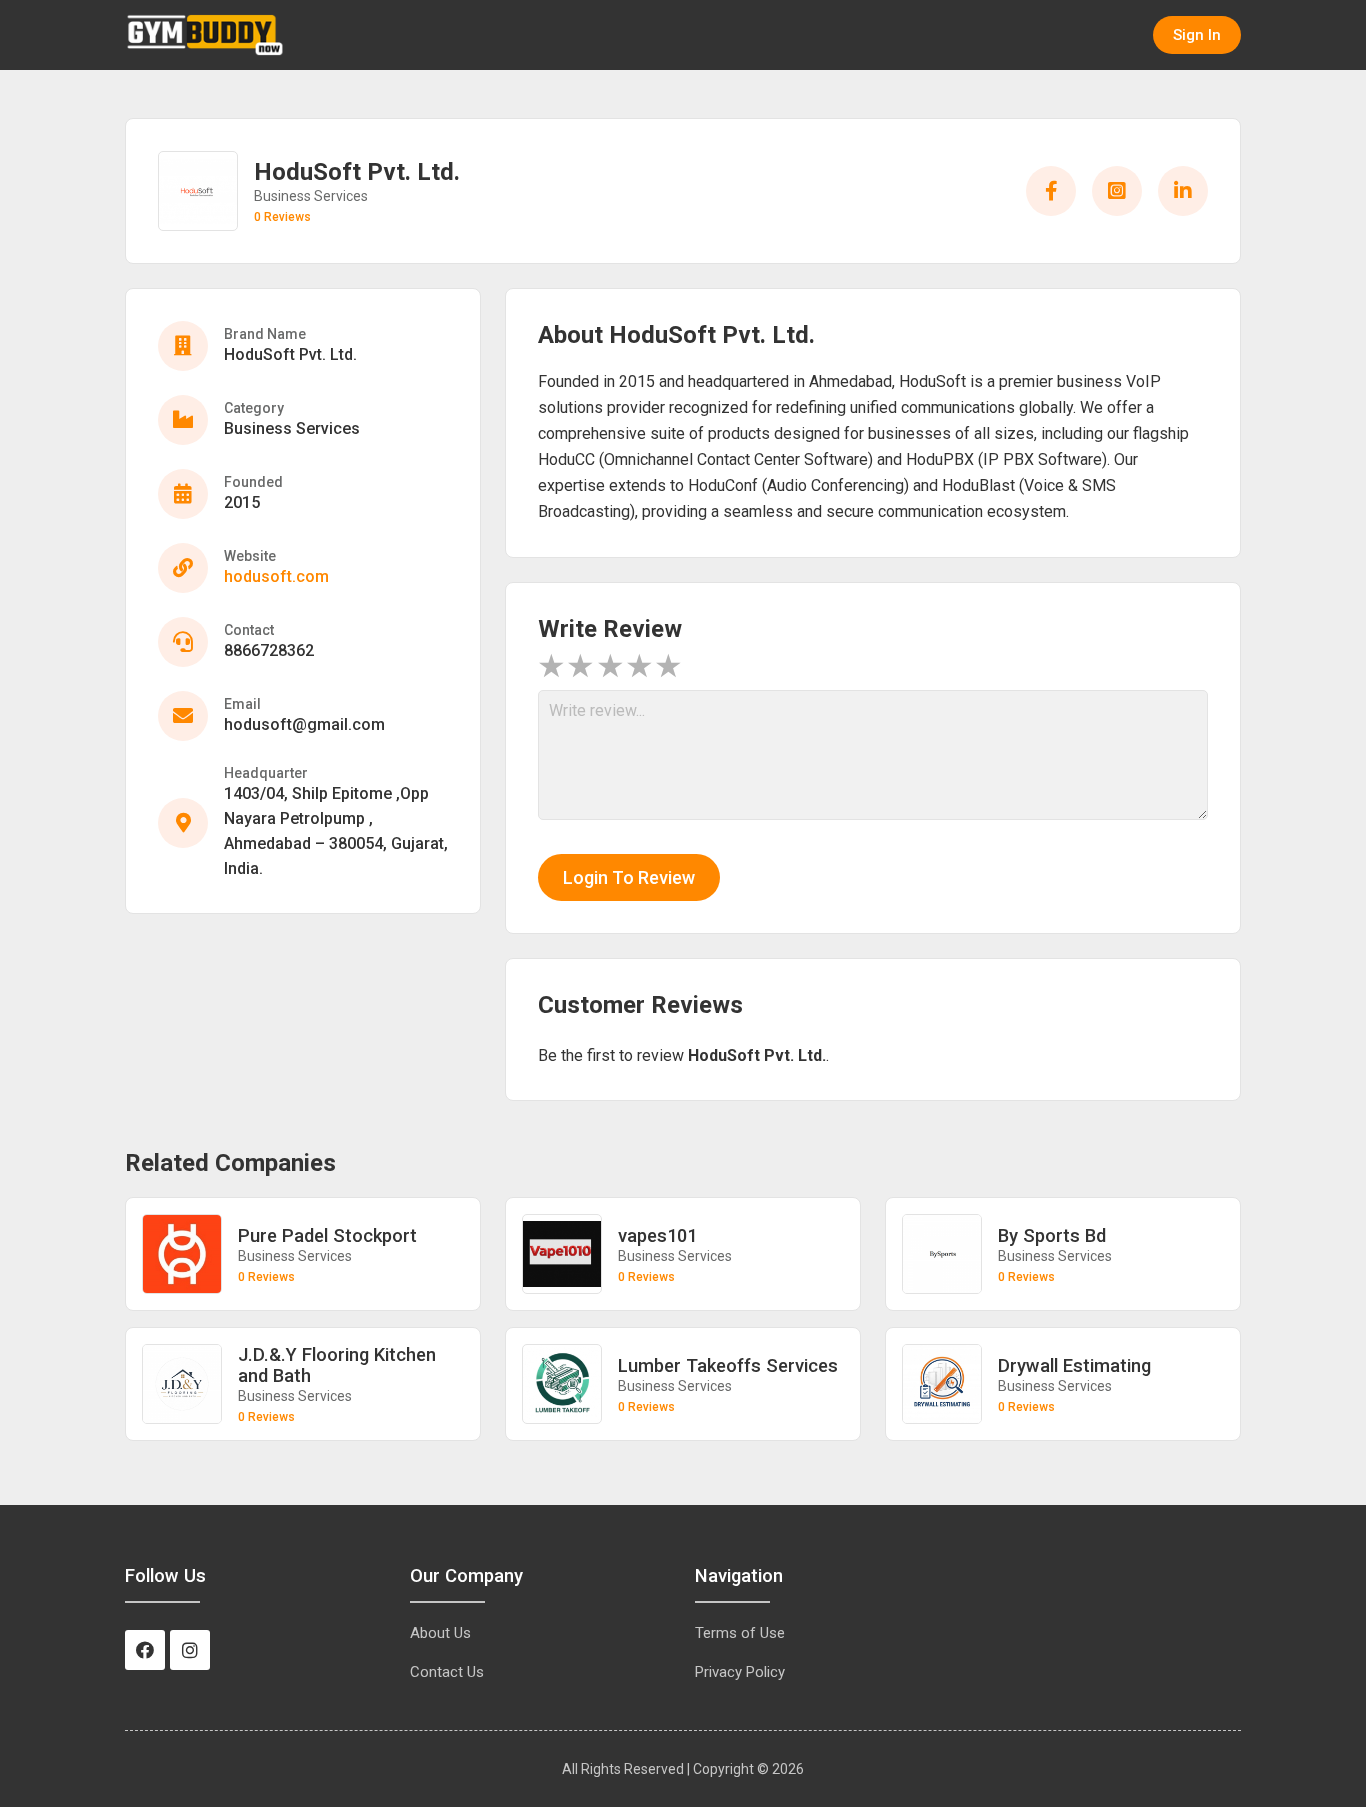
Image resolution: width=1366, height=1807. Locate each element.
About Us (440, 1633)
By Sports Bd (1052, 1235)
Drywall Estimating (1074, 1365)
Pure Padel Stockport (327, 1235)
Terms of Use (740, 1633)
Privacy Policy (740, 1672)
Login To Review (629, 877)
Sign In (1197, 35)
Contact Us (447, 1672)
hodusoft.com (276, 576)
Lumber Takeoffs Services (728, 1365)
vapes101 (657, 1235)
